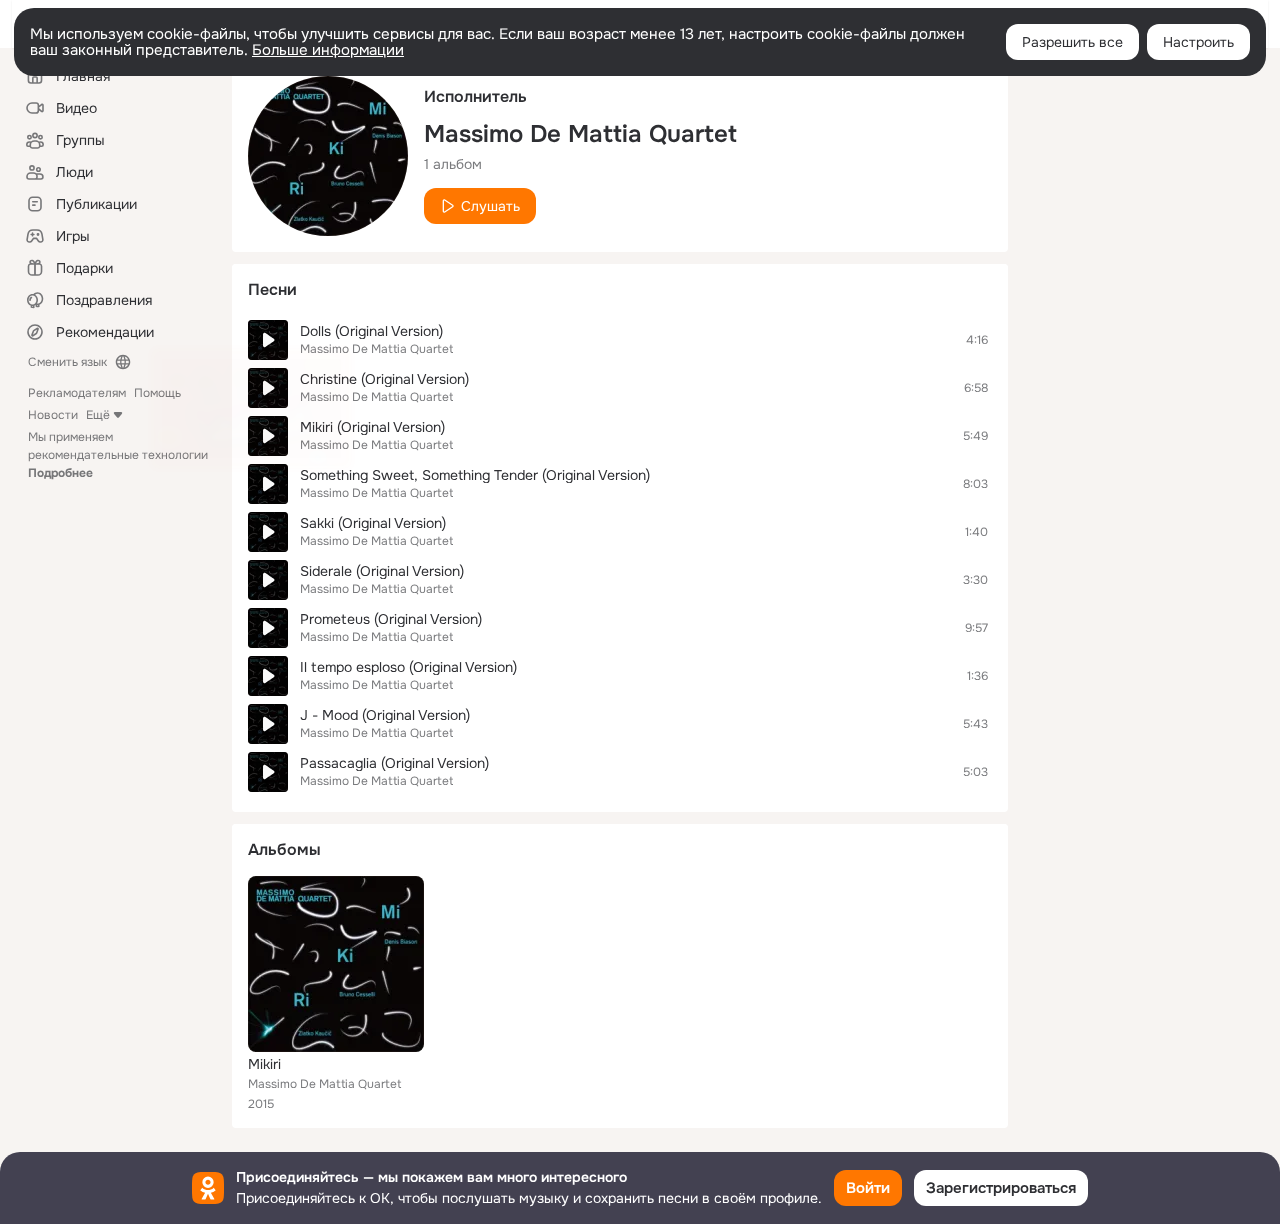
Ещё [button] (98, 415)
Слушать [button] (490, 206)
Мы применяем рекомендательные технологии (118, 455)
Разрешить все (1072, 42)
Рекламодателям (77, 393)
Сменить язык (67, 362)
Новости (53, 415)
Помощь (157, 393)
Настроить (1198, 42)
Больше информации (328, 50)
